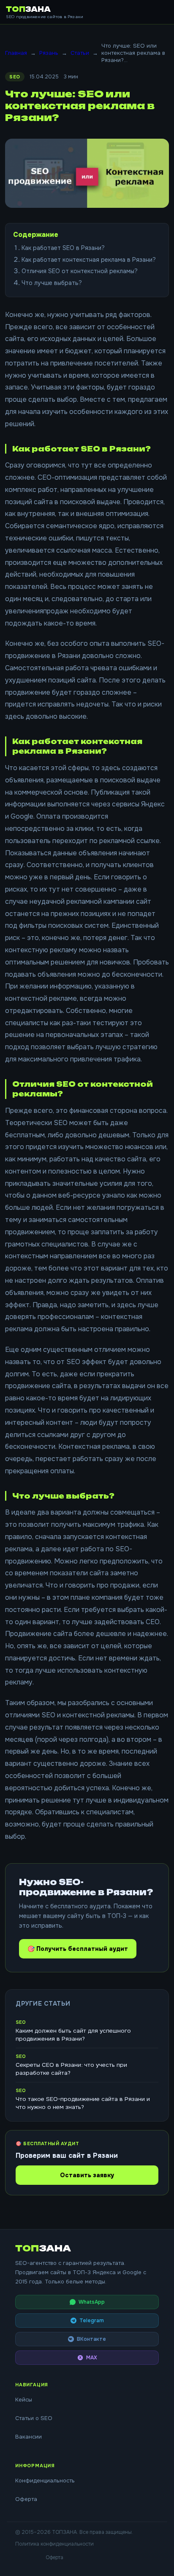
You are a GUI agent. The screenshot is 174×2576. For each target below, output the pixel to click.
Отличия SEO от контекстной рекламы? (80, 271)
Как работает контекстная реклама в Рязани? (89, 260)
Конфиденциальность (45, 2481)
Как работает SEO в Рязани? (63, 248)
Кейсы (24, 2400)
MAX (92, 2358)
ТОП (28, 9)
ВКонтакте (91, 2339)
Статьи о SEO (34, 2418)
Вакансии (29, 2437)
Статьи (80, 53)
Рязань (49, 53)
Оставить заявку (87, 2175)
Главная (16, 53)
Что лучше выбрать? (52, 283)
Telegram (92, 2321)
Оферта (26, 2499)
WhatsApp (92, 2302)
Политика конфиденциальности (54, 2544)
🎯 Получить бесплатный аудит (78, 1949)
